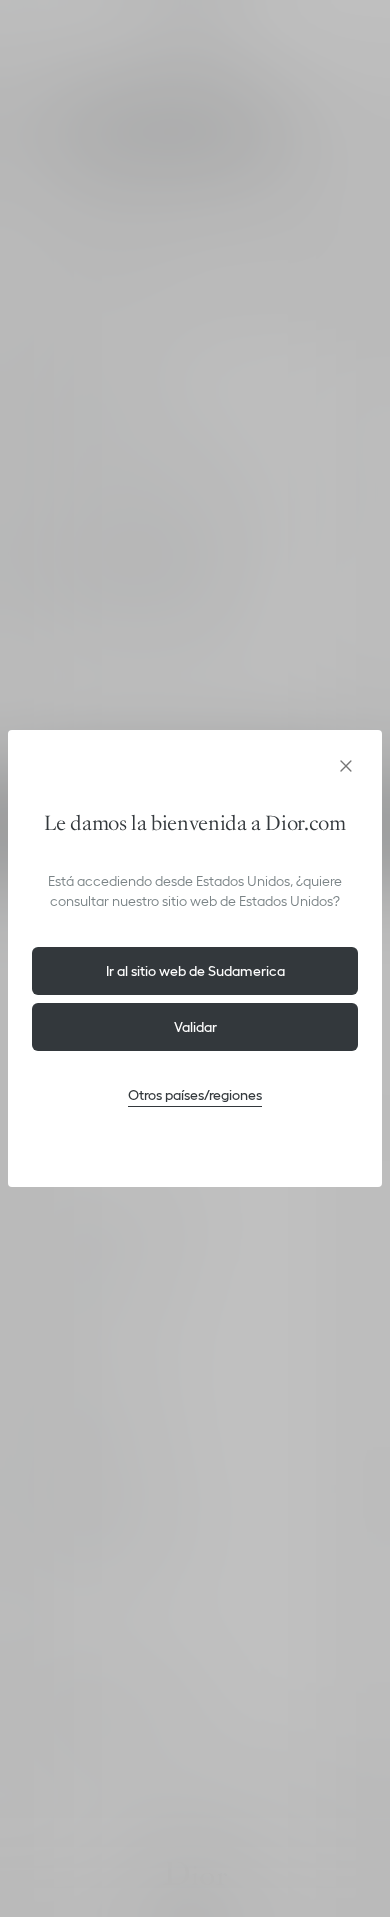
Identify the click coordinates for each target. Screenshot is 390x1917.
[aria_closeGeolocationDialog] (346, 766)
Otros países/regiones (195, 1095)
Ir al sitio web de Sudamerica (195, 971)
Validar (195, 1027)
